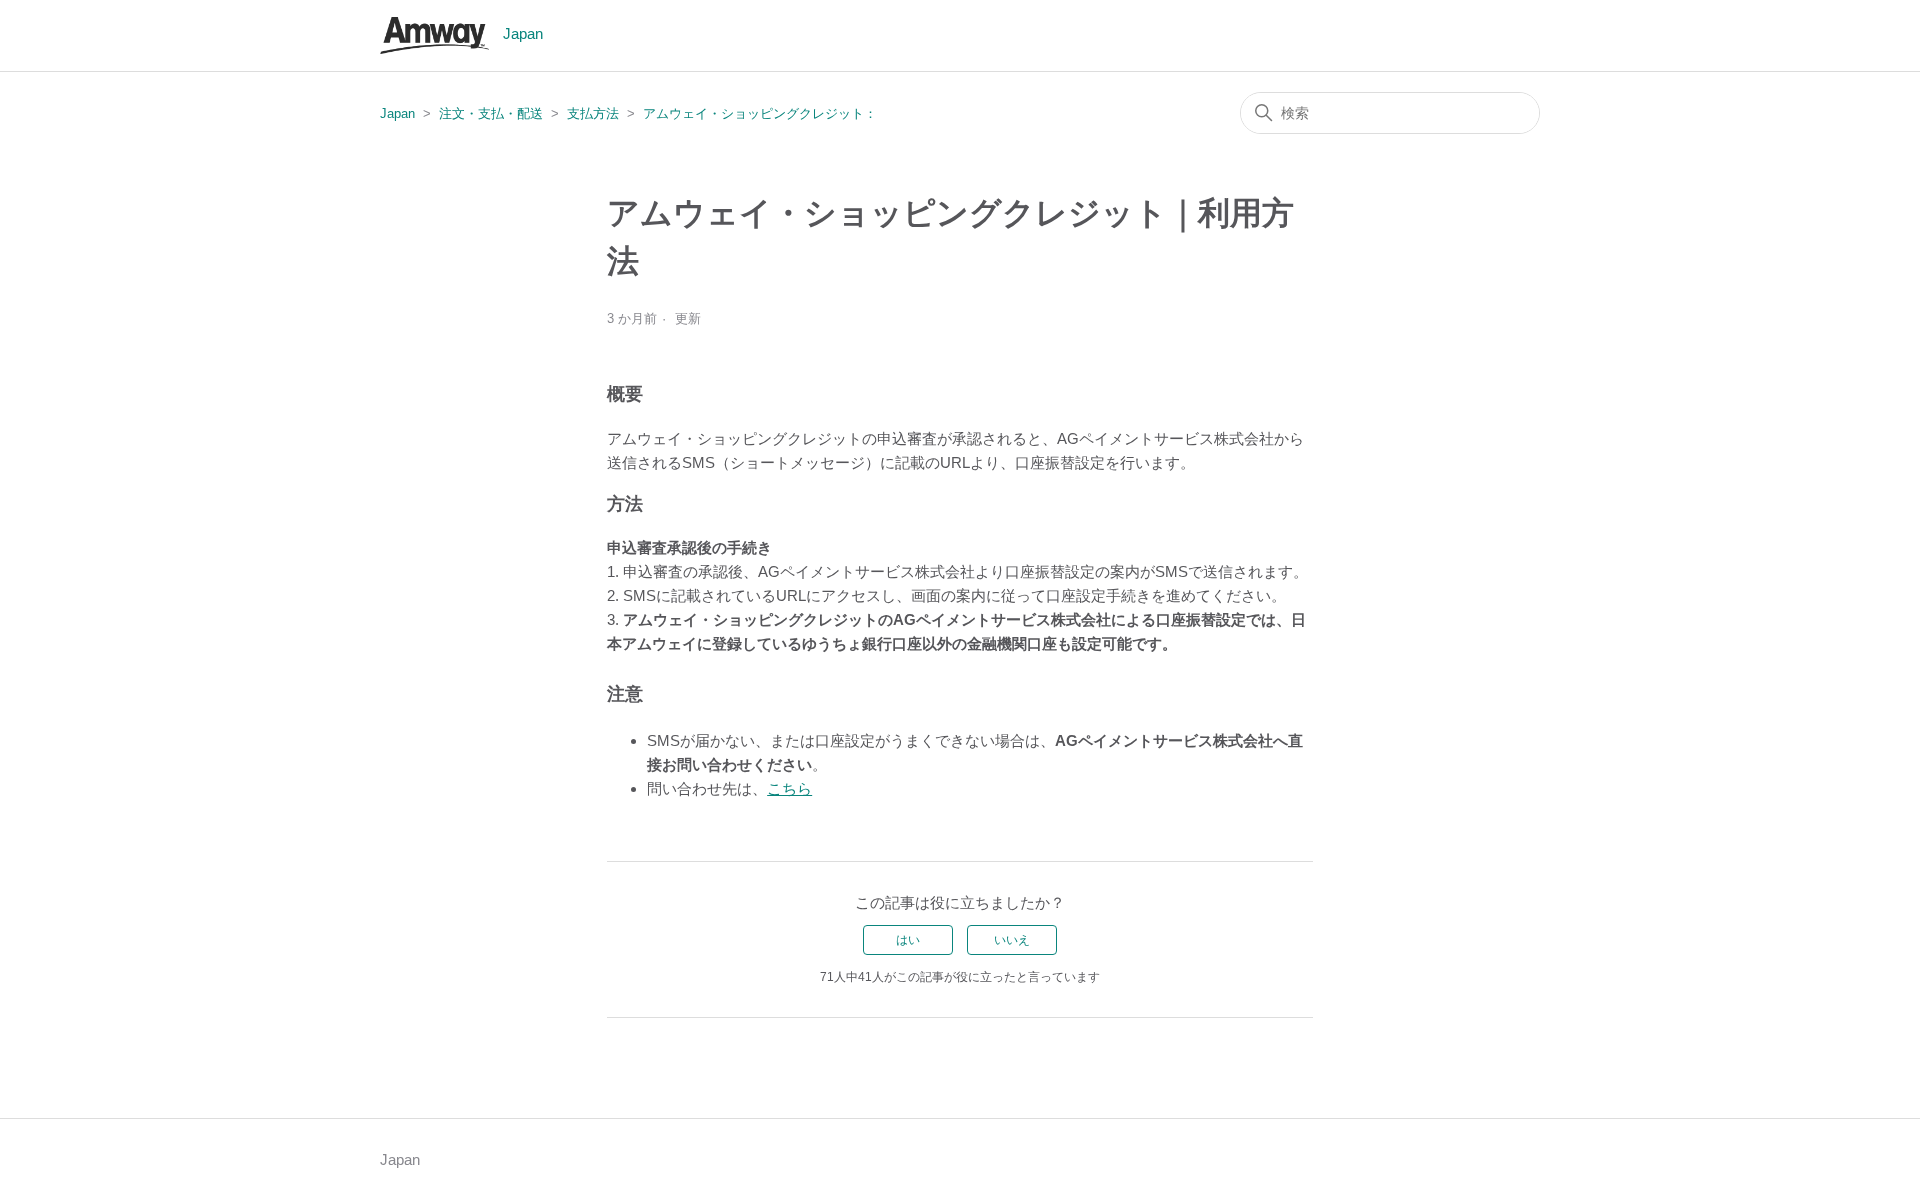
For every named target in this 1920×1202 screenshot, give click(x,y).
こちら (789, 788)
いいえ (1012, 940)
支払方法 (593, 113)
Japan (397, 113)
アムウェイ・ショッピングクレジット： (760, 113)
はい (908, 940)
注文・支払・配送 (491, 113)
